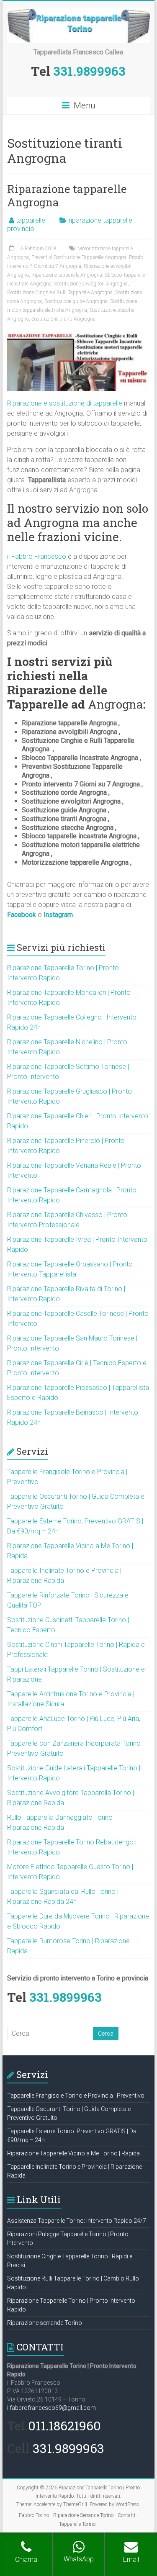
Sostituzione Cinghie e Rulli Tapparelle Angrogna (60, 293)
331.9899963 (89, 71)
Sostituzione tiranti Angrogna (63, 319)
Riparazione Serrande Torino (83, 2515)
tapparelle (31, 220)
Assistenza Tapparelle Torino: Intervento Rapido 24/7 (77, 2221)
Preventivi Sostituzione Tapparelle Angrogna (79, 257)
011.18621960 (64, 2426)
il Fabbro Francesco (37, 556)
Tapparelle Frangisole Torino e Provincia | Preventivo (76, 2096)
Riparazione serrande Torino (45, 2323)
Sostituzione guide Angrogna (76, 301)
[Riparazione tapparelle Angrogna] (79, 335)
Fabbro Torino (34, 2515)
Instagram (58, 915)
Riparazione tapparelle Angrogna (67, 195)
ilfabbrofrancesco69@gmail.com (51, 2408)
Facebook (22, 915)
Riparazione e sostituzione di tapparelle (65, 403)
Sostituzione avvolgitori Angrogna (91, 284)
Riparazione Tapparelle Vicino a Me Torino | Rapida (73, 2153)
